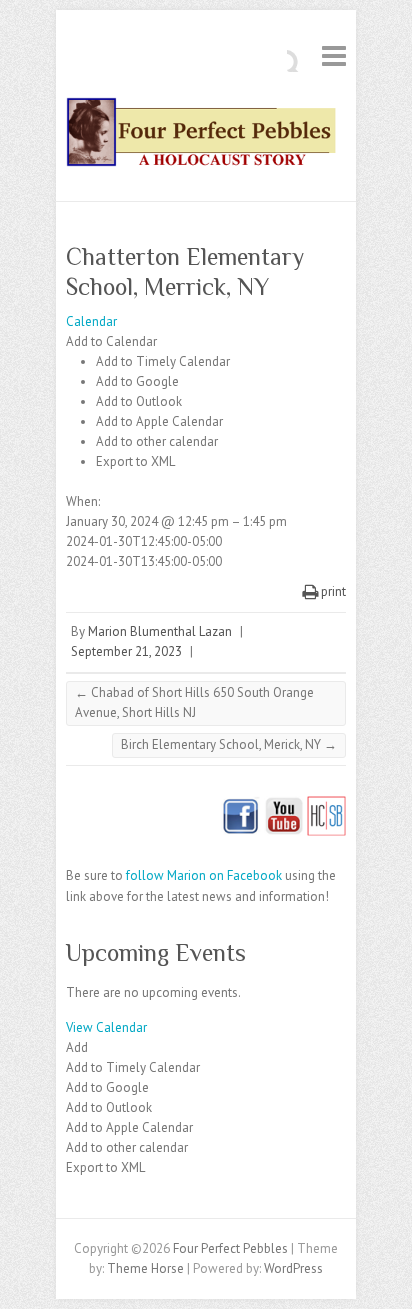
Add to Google (137, 381)
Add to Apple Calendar (159, 421)
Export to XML (135, 461)
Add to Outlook (139, 401)
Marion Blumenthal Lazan (160, 631)
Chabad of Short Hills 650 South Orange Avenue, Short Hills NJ (194, 702)
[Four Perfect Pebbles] (206, 136)
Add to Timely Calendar (163, 361)
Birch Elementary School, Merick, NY (229, 744)
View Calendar (106, 1027)
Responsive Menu (334, 55)
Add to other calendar (157, 441)
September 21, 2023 (126, 651)
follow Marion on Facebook (204, 875)
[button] (111, 341)
